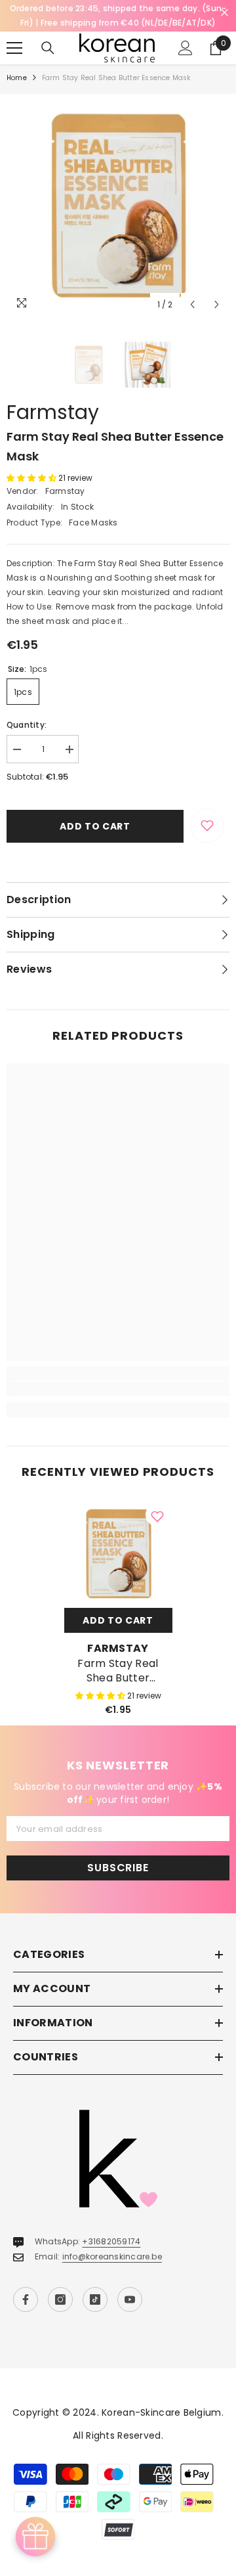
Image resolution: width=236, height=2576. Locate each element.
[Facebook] (26, 2299)
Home (17, 78)
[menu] (14, 48)
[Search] (48, 48)
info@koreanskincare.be (112, 2256)
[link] (118, 1388)
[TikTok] (95, 2299)
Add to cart (95, 826)
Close (225, 13)
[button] (192, 304)
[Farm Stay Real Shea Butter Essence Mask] (118, 1554)
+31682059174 (111, 2241)
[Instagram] (60, 2299)
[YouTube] (130, 2299)
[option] (118, 206)
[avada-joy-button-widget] (35, 2537)
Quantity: (27, 725)
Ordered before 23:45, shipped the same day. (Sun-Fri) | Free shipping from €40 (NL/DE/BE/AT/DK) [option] (118, 15)
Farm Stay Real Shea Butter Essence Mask (118, 1671)
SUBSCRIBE (118, 1868)
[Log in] (186, 48)
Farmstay (53, 412)
